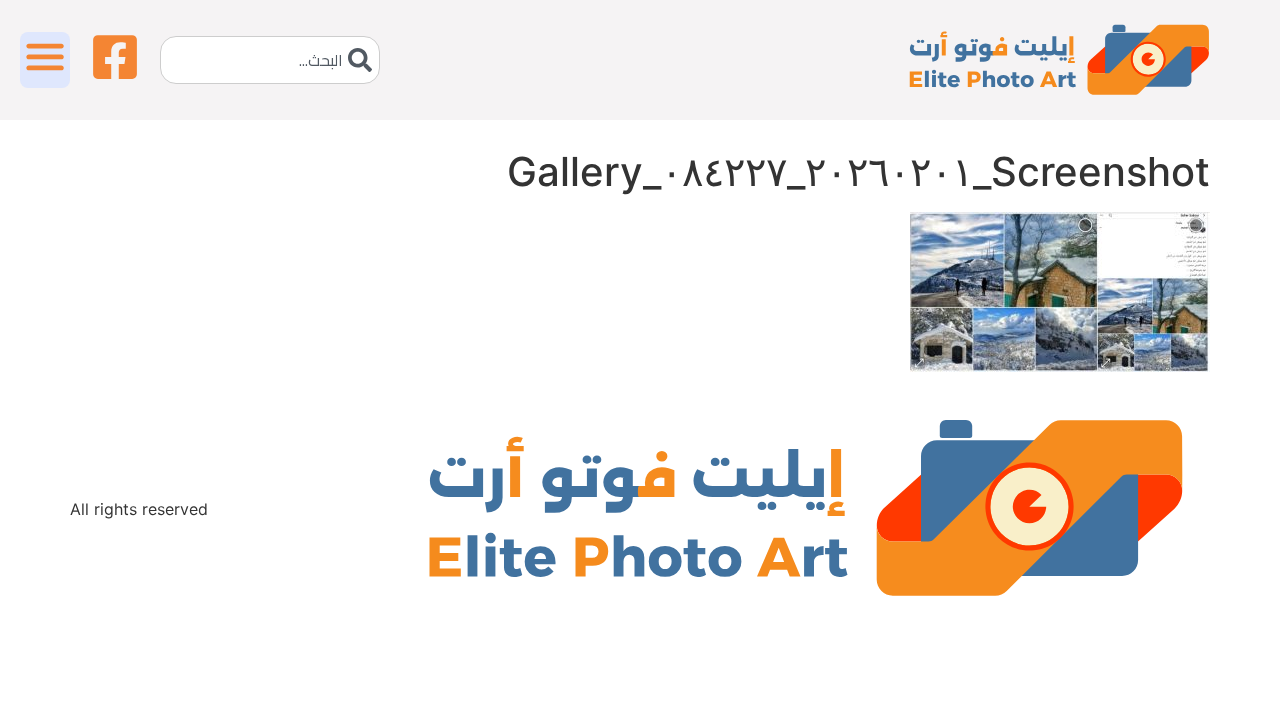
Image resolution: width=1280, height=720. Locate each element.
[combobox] (270, 60)
